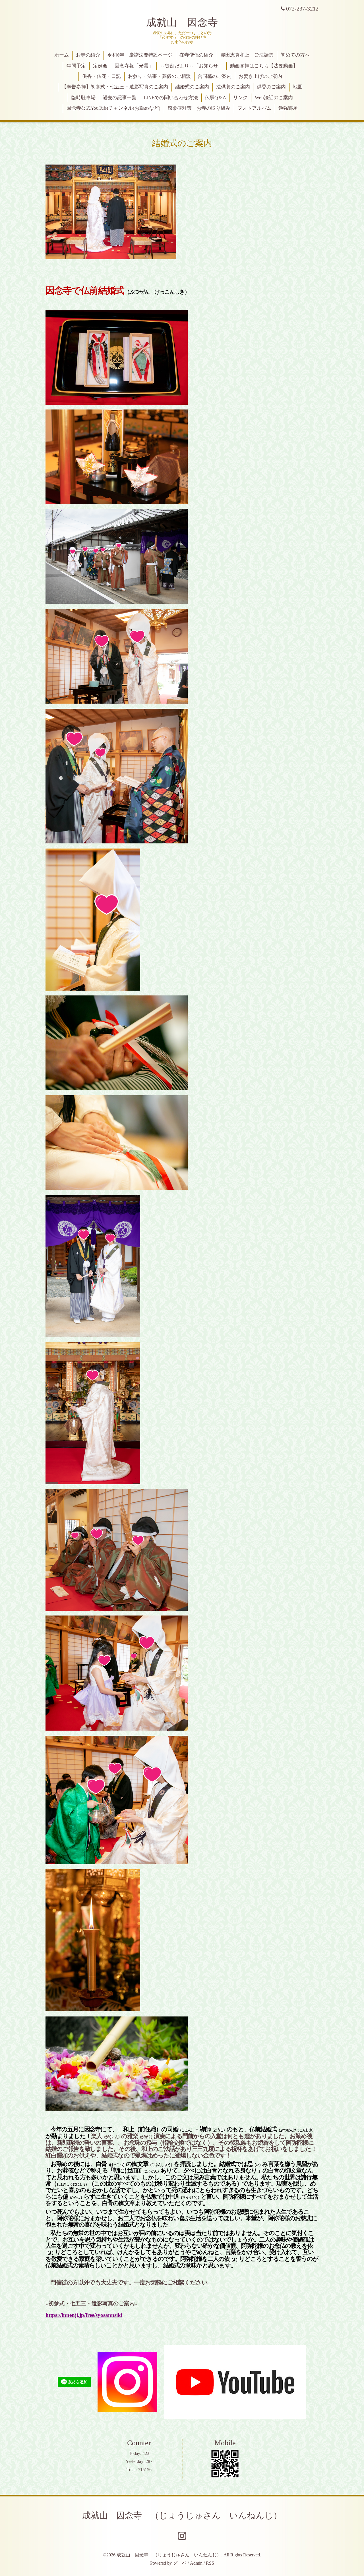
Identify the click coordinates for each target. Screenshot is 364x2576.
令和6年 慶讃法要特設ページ (140, 55)
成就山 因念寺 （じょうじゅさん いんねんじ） (182, 2515)
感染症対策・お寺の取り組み (199, 108)
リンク (240, 98)
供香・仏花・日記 (102, 76)
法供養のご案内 (233, 87)
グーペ (180, 2563)
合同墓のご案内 (215, 76)
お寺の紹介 (88, 55)
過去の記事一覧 (120, 98)
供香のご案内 (271, 87)
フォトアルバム (254, 108)
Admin (196, 2563)
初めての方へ (295, 55)
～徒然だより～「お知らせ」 (192, 66)
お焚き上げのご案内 (260, 76)
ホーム (62, 55)
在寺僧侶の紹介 (196, 55)
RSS (210, 2563)
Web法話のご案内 (274, 98)
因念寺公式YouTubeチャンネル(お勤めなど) (113, 108)
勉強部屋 (288, 108)
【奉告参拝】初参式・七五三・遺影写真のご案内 (115, 87)
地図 (298, 87)
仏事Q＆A (215, 98)
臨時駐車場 (83, 98)
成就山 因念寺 (182, 22)
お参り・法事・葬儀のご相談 (159, 76)
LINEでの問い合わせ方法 (171, 98)
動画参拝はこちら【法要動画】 (264, 66)
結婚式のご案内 (192, 87)
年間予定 (76, 66)
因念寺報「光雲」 (134, 66)
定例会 (100, 66)
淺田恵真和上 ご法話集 (247, 55)
